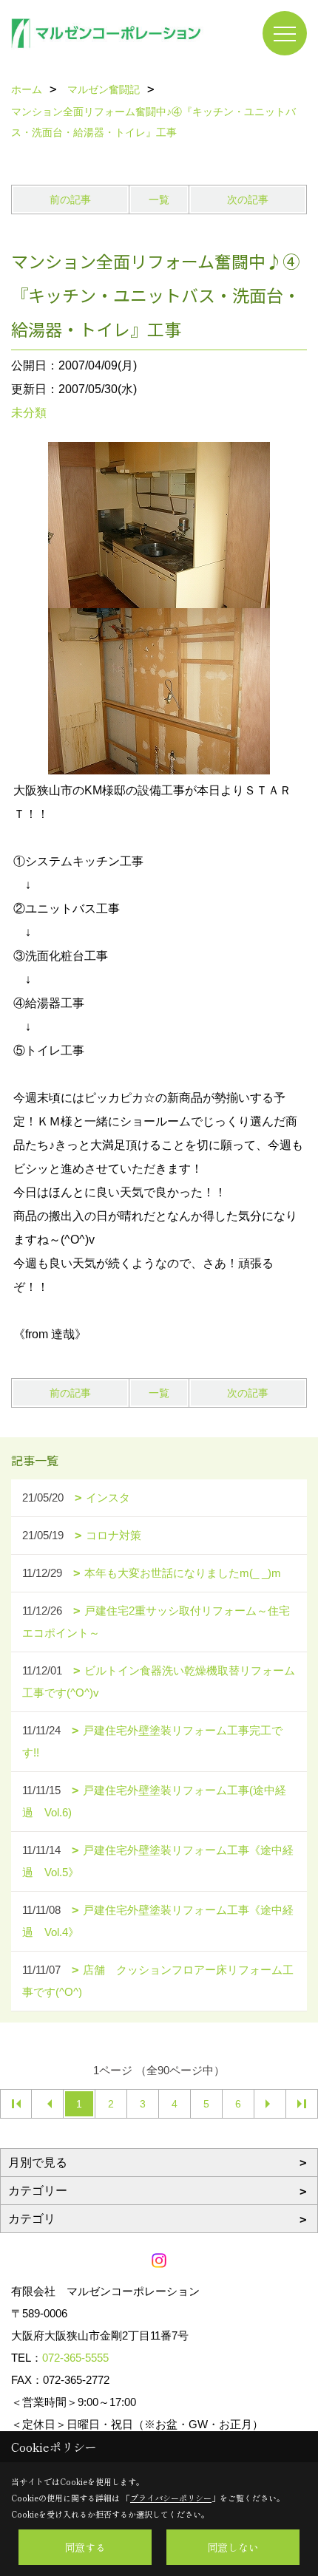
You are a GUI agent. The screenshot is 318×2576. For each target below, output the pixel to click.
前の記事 (70, 200)
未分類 (29, 413)
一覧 (159, 200)
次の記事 (248, 200)
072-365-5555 (75, 2358)
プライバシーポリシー (171, 2498)
